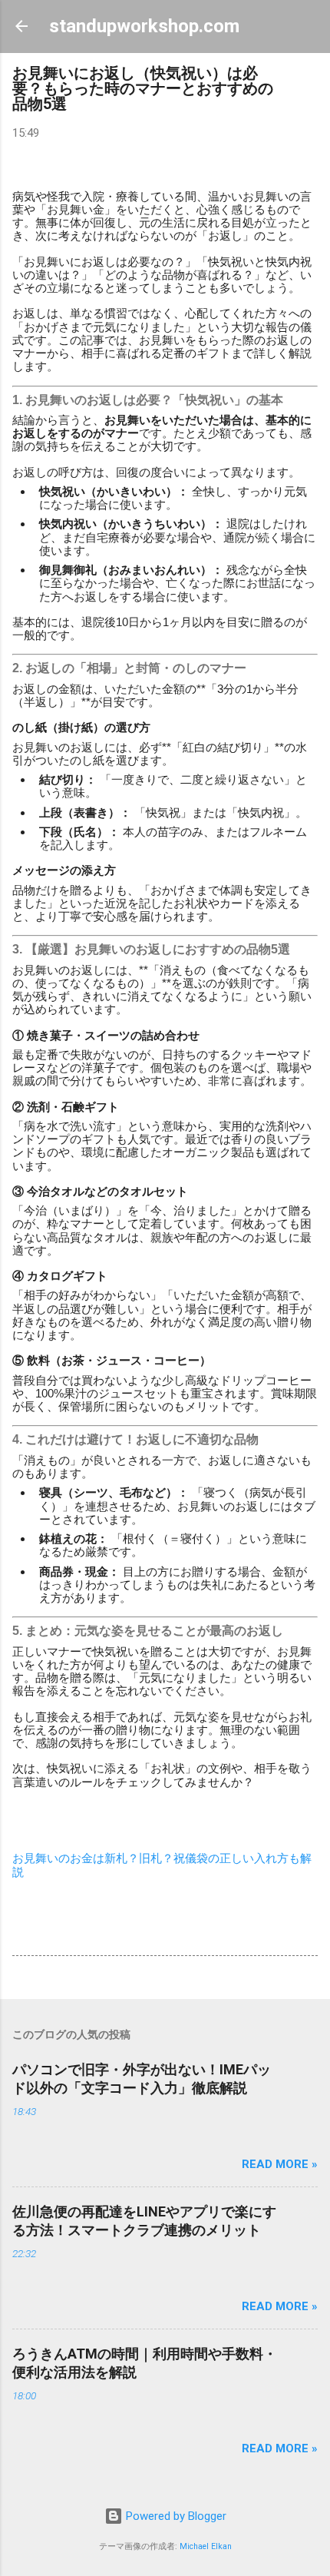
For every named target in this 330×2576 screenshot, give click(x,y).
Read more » (280, 2164)
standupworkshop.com (144, 26)
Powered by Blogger (175, 2516)
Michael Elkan (206, 2546)
